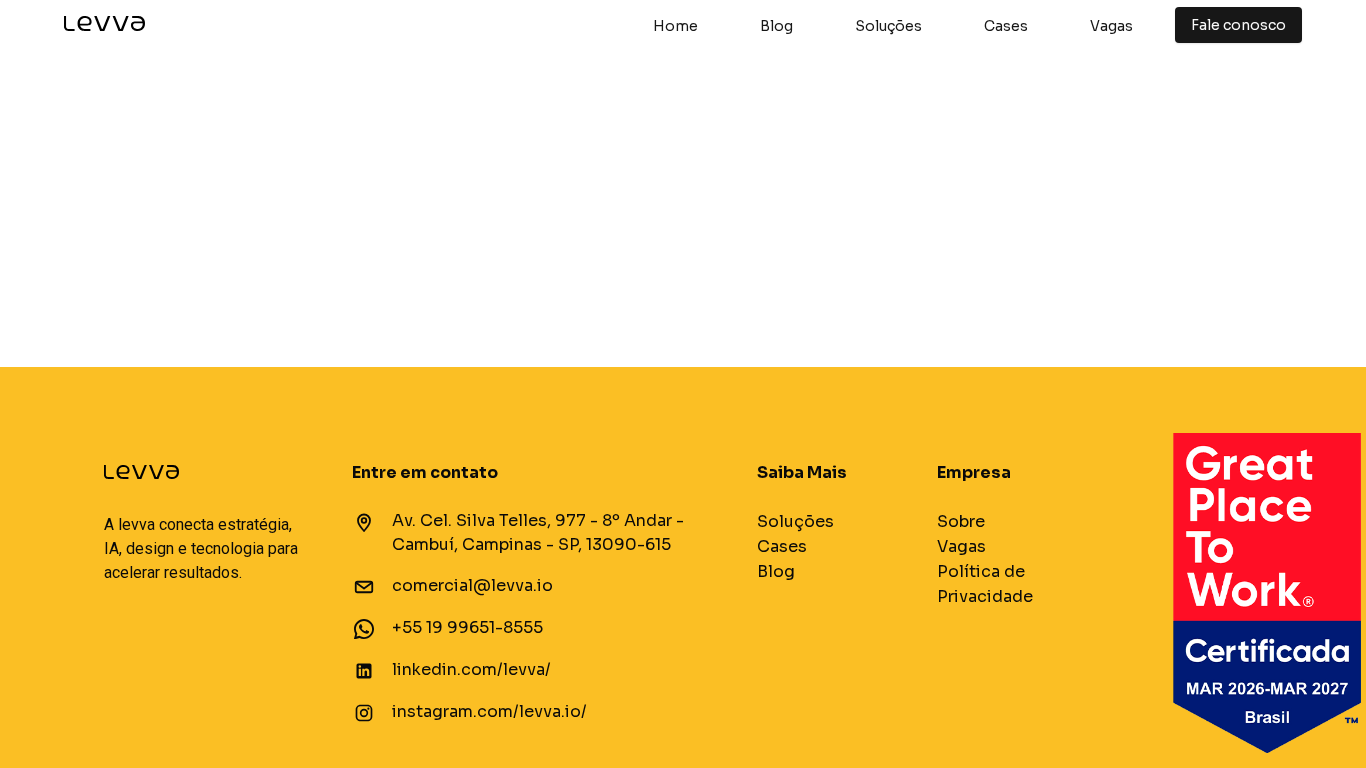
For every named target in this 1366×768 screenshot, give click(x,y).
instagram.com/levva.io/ (489, 711)
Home (675, 26)
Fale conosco (1238, 25)
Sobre (961, 521)
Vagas (1111, 26)
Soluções (889, 26)
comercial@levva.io (472, 585)
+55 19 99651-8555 (467, 627)
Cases (1006, 26)
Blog (776, 26)
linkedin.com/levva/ (471, 669)
